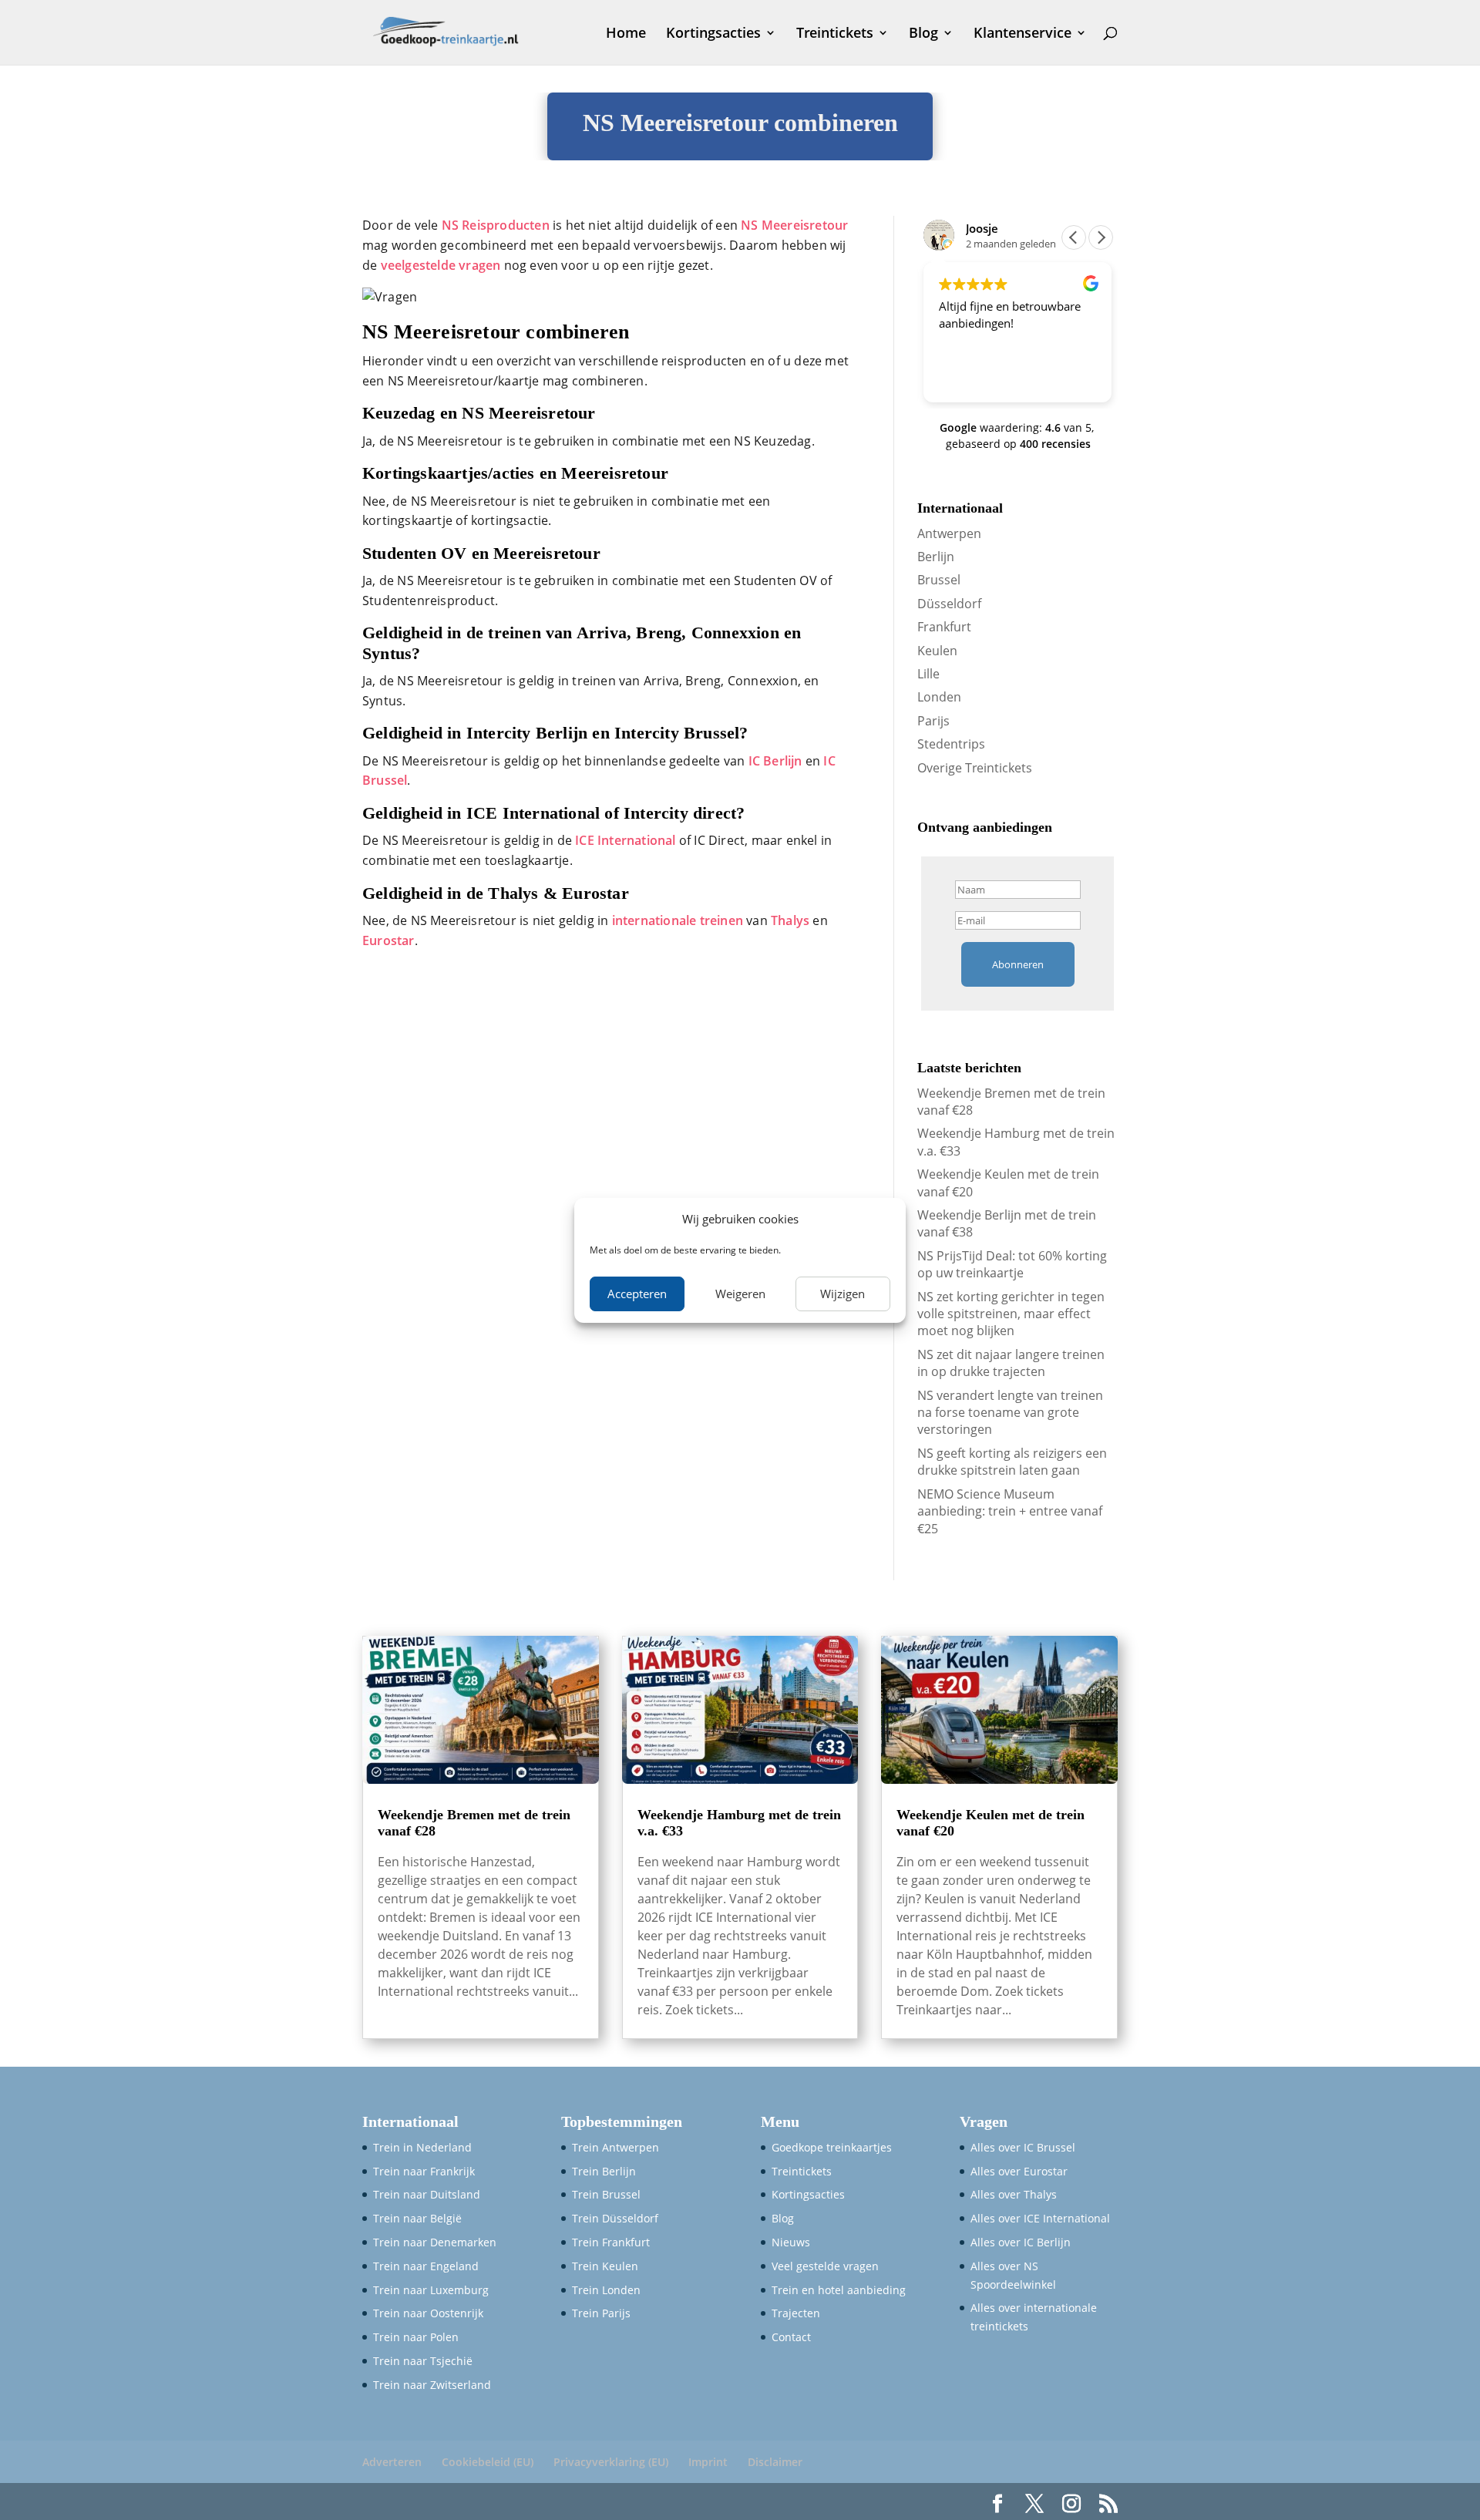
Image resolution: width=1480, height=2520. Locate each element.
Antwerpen (949, 533)
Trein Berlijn (604, 2171)
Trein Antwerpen (616, 2147)
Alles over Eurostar (1019, 2171)
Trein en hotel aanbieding (839, 2289)
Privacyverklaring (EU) (611, 2462)
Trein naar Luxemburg (431, 2289)
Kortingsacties (713, 34)
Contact (791, 2337)
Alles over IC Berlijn (1021, 2242)
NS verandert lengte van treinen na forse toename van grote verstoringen (1010, 1413)
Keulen (937, 651)
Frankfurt (944, 627)
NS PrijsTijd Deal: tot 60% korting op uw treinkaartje (1012, 1264)
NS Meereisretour (794, 225)
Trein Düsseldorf (615, 2218)
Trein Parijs (601, 2313)
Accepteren (637, 1294)
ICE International (625, 840)
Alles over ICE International (1040, 2218)
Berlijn (936, 557)
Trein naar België (417, 2218)
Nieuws (791, 2242)
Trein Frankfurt (611, 2242)
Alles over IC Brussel (1023, 2147)
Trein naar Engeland (426, 2266)
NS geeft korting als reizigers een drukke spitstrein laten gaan (1012, 1462)
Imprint (708, 2462)
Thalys (792, 920)
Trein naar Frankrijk (424, 2171)
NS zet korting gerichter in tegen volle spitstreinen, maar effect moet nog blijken (1011, 1314)
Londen (939, 697)
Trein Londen (606, 2289)
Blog (923, 34)
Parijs (933, 721)
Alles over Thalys (1014, 2194)
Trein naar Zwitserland (432, 2385)
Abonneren (1018, 964)
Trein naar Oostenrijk (428, 2313)
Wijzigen (843, 1294)
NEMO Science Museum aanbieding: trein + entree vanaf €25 (1010, 1511)
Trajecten (796, 2313)
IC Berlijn (775, 761)
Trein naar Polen (416, 2337)
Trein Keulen (605, 2266)
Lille (928, 674)
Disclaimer (775, 2462)
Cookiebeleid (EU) (488, 2462)
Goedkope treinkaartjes (832, 2147)
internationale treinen (678, 920)
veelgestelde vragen (441, 265)
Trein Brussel (606, 2194)
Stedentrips (951, 744)
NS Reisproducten (496, 225)
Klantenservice (1023, 34)
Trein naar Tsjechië (423, 2361)
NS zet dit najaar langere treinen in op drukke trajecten (1011, 1363)
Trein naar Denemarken (435, 2242)
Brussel (939, 580)
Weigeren (740, 1294)
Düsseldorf (949, 604)
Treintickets (835, 34)
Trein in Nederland (422, 2147)
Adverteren (392, 2462)
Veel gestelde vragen (825, 2266)
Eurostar (388, 940)
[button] (1101, 237)
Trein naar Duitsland (427, 2194)
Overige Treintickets (975, 768)
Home (626, 34)
